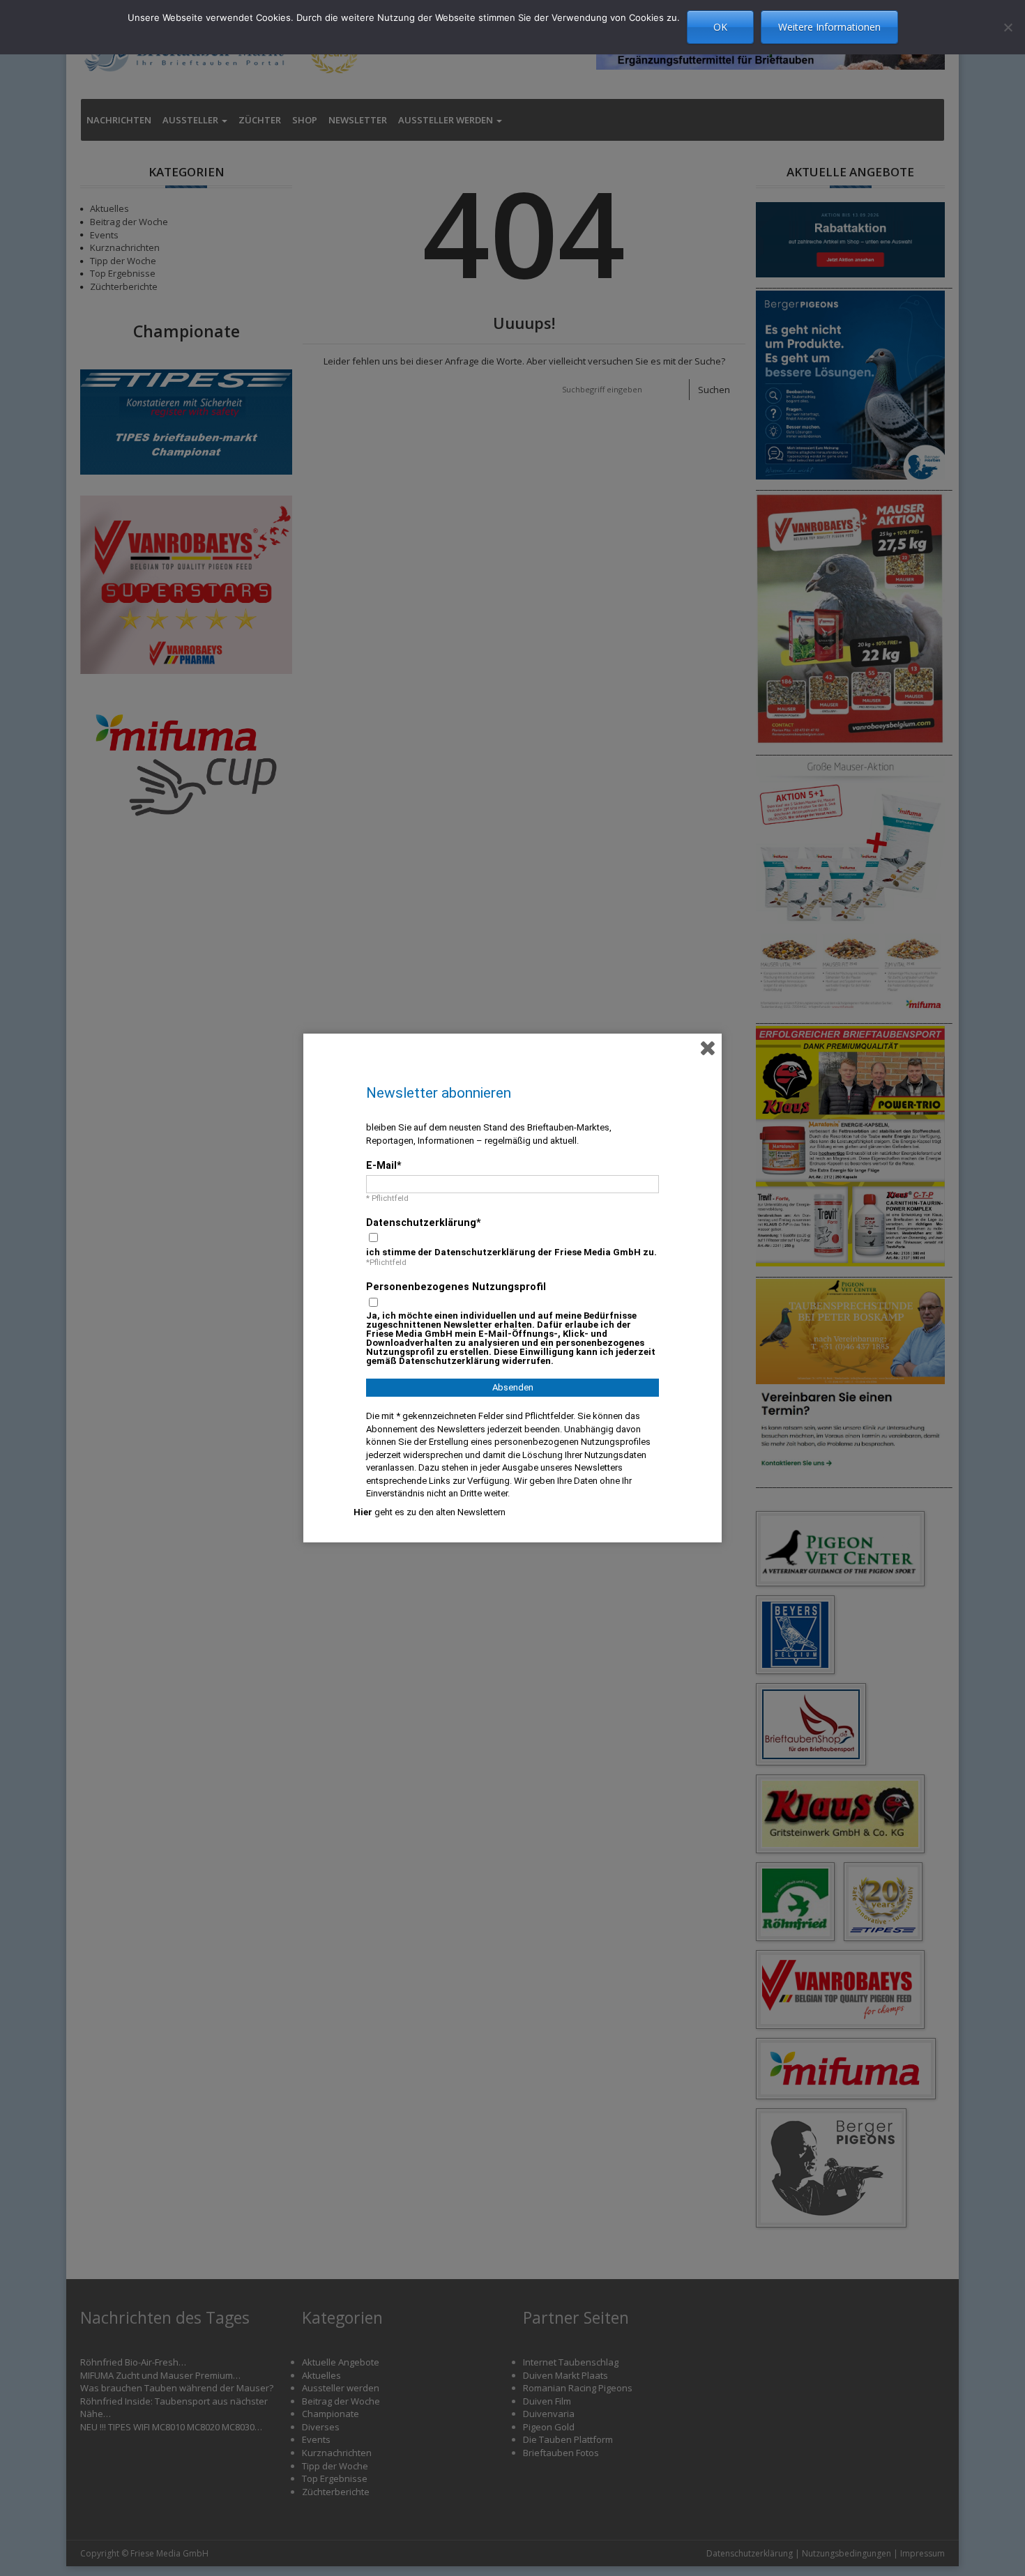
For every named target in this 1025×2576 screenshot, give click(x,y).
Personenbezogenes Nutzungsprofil (456, 1287)
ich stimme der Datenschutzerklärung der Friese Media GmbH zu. (511, 1252)
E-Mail (381, 1165)
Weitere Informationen (829, 27)
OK (720, 27)
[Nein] (1008, 27)
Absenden (513, 1387)
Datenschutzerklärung (421, 1222)
